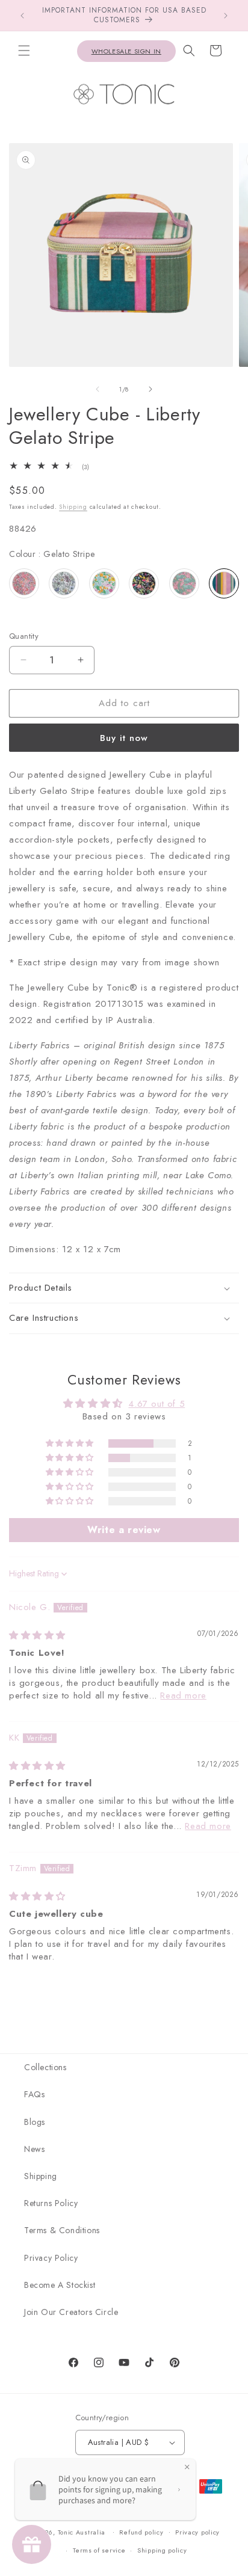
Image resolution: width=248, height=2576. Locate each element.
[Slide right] (150, 389)
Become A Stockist (60, 2285)
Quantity (24, 636)
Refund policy (141, 2532)
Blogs (35, 2122)
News (34, 2149)
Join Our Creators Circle (71, 2312)
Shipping (73, 507)
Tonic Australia (82, 2531)
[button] (24, 51)
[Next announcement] (226, 16)
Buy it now (124, 738)
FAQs (34, 2094)
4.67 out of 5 (157, 1404)
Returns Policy (51, 2203)
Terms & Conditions (62, 2230)
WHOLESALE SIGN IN (126, 51)
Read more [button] (183, 1695)
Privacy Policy (51, 2258)
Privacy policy (197, 2532)
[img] (37, 1635)
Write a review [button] (124, 1530)
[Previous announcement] (22, 16)
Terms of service (99, 2550)
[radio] (24, 583)
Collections (45, 2067)
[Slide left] (98, 389)
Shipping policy (162, 2550)
